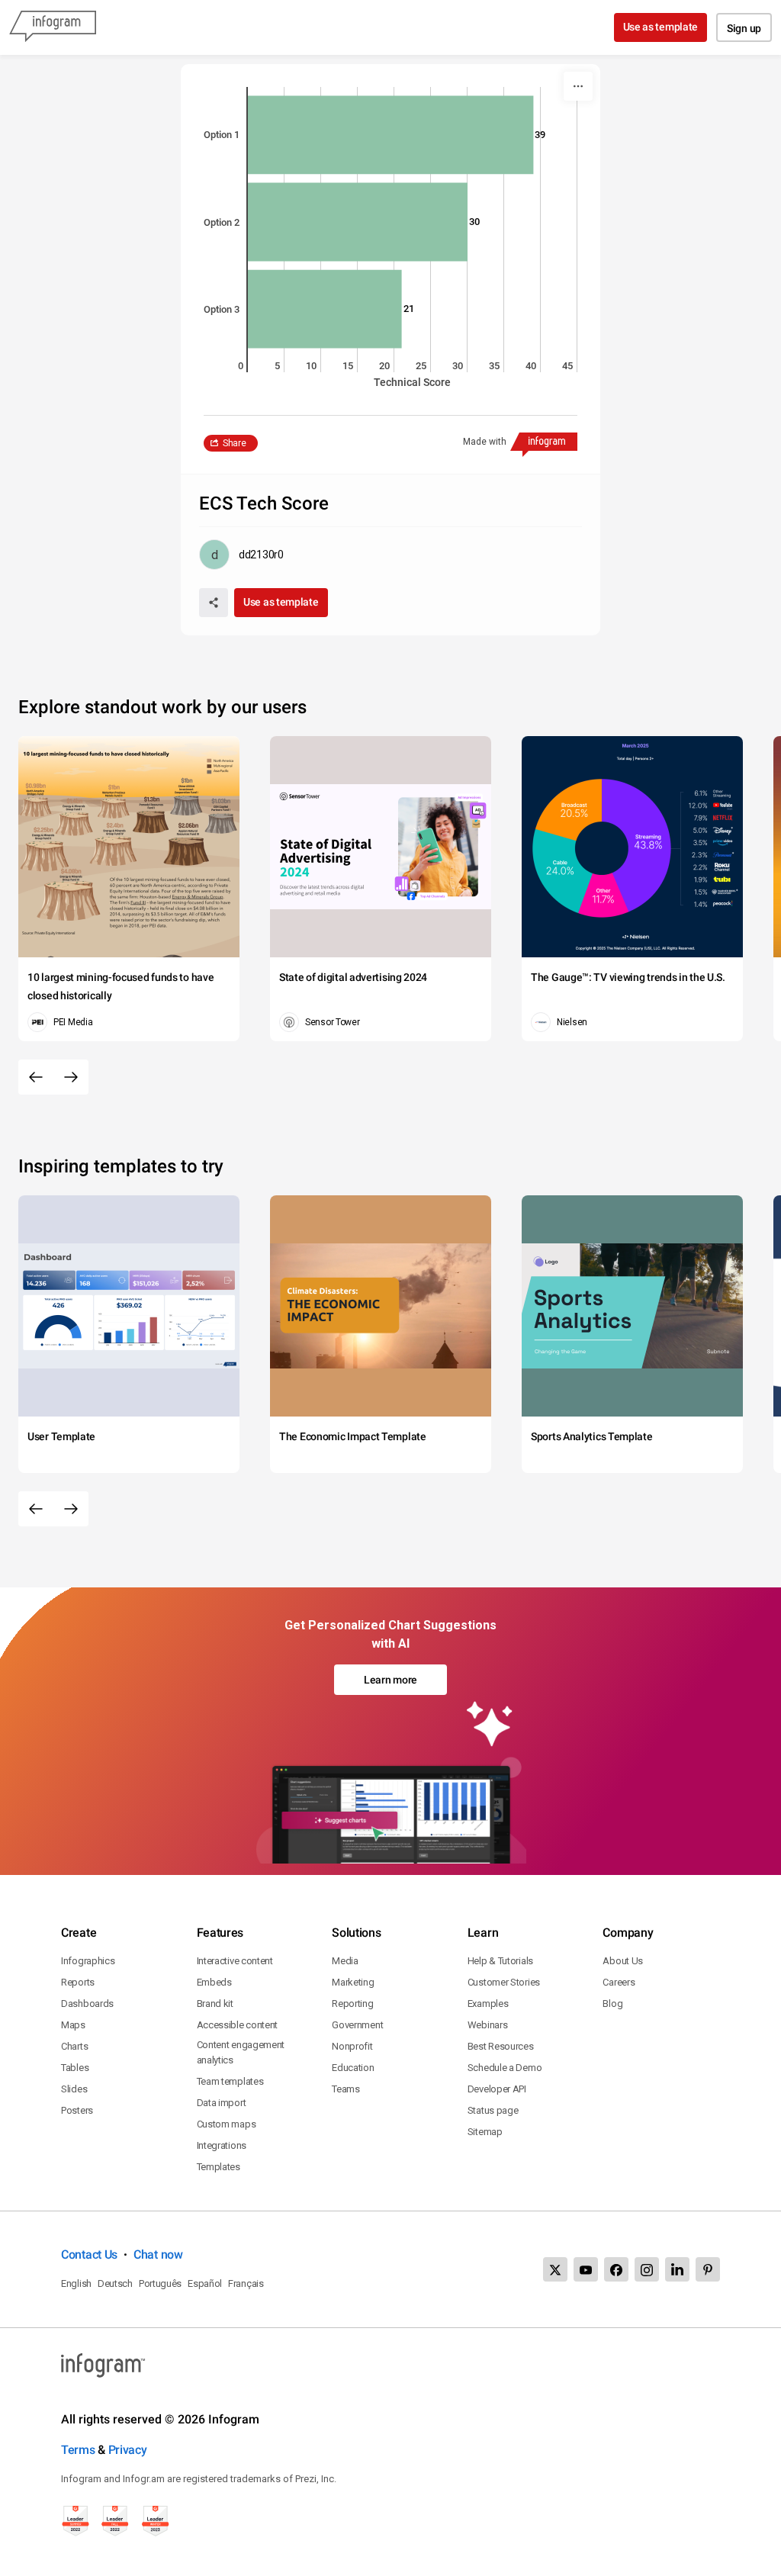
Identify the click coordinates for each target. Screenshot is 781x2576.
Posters (77, 2110)
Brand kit (215, 2004)
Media (345, 1961)
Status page (493, 2110)
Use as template (661, 27)
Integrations (222, 2145)
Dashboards (87, 2004)
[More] (578, 86)
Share (235, 443)
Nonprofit (352, 2046)
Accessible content (238, 2025)
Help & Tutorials (500, 1961)
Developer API (497, 2089)
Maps (73, 2025)
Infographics (88, 1961)
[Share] (214, 603)
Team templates (230, 2081)
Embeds (214, 1982)
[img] (390, 135)
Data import (222, 2103)
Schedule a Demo (505, 2068)
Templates (219, 2167)
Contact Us (89, 2254)
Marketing (353, 1982)
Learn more (390, 1680)
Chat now (158, 2254)
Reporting (352, 2004)
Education (353, 2068)
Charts (74, 2046)
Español (205, 2283)
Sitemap (485, 2132)
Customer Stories (504, 1982)
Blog (612, 2004)
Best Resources (501, 2046)
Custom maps (227, 2124)
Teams (346, 2089)
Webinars (488, 2025)
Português (160, 2283)
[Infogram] (53, 27)
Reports (78, 1982)
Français (246, 2283)
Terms (78, 2450)
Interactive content (235, 1961)
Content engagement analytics (241, 2052)
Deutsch (115, 2283)
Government (357, 2025)
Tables (75, 2068)
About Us (623, 1961)
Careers (619, 1982)
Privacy (128, 2450)
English (76, 2283)
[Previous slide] (36, 1077)
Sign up (744, 28)
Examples (488, 2004)
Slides (74, 2089)
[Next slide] (71, 1077)
